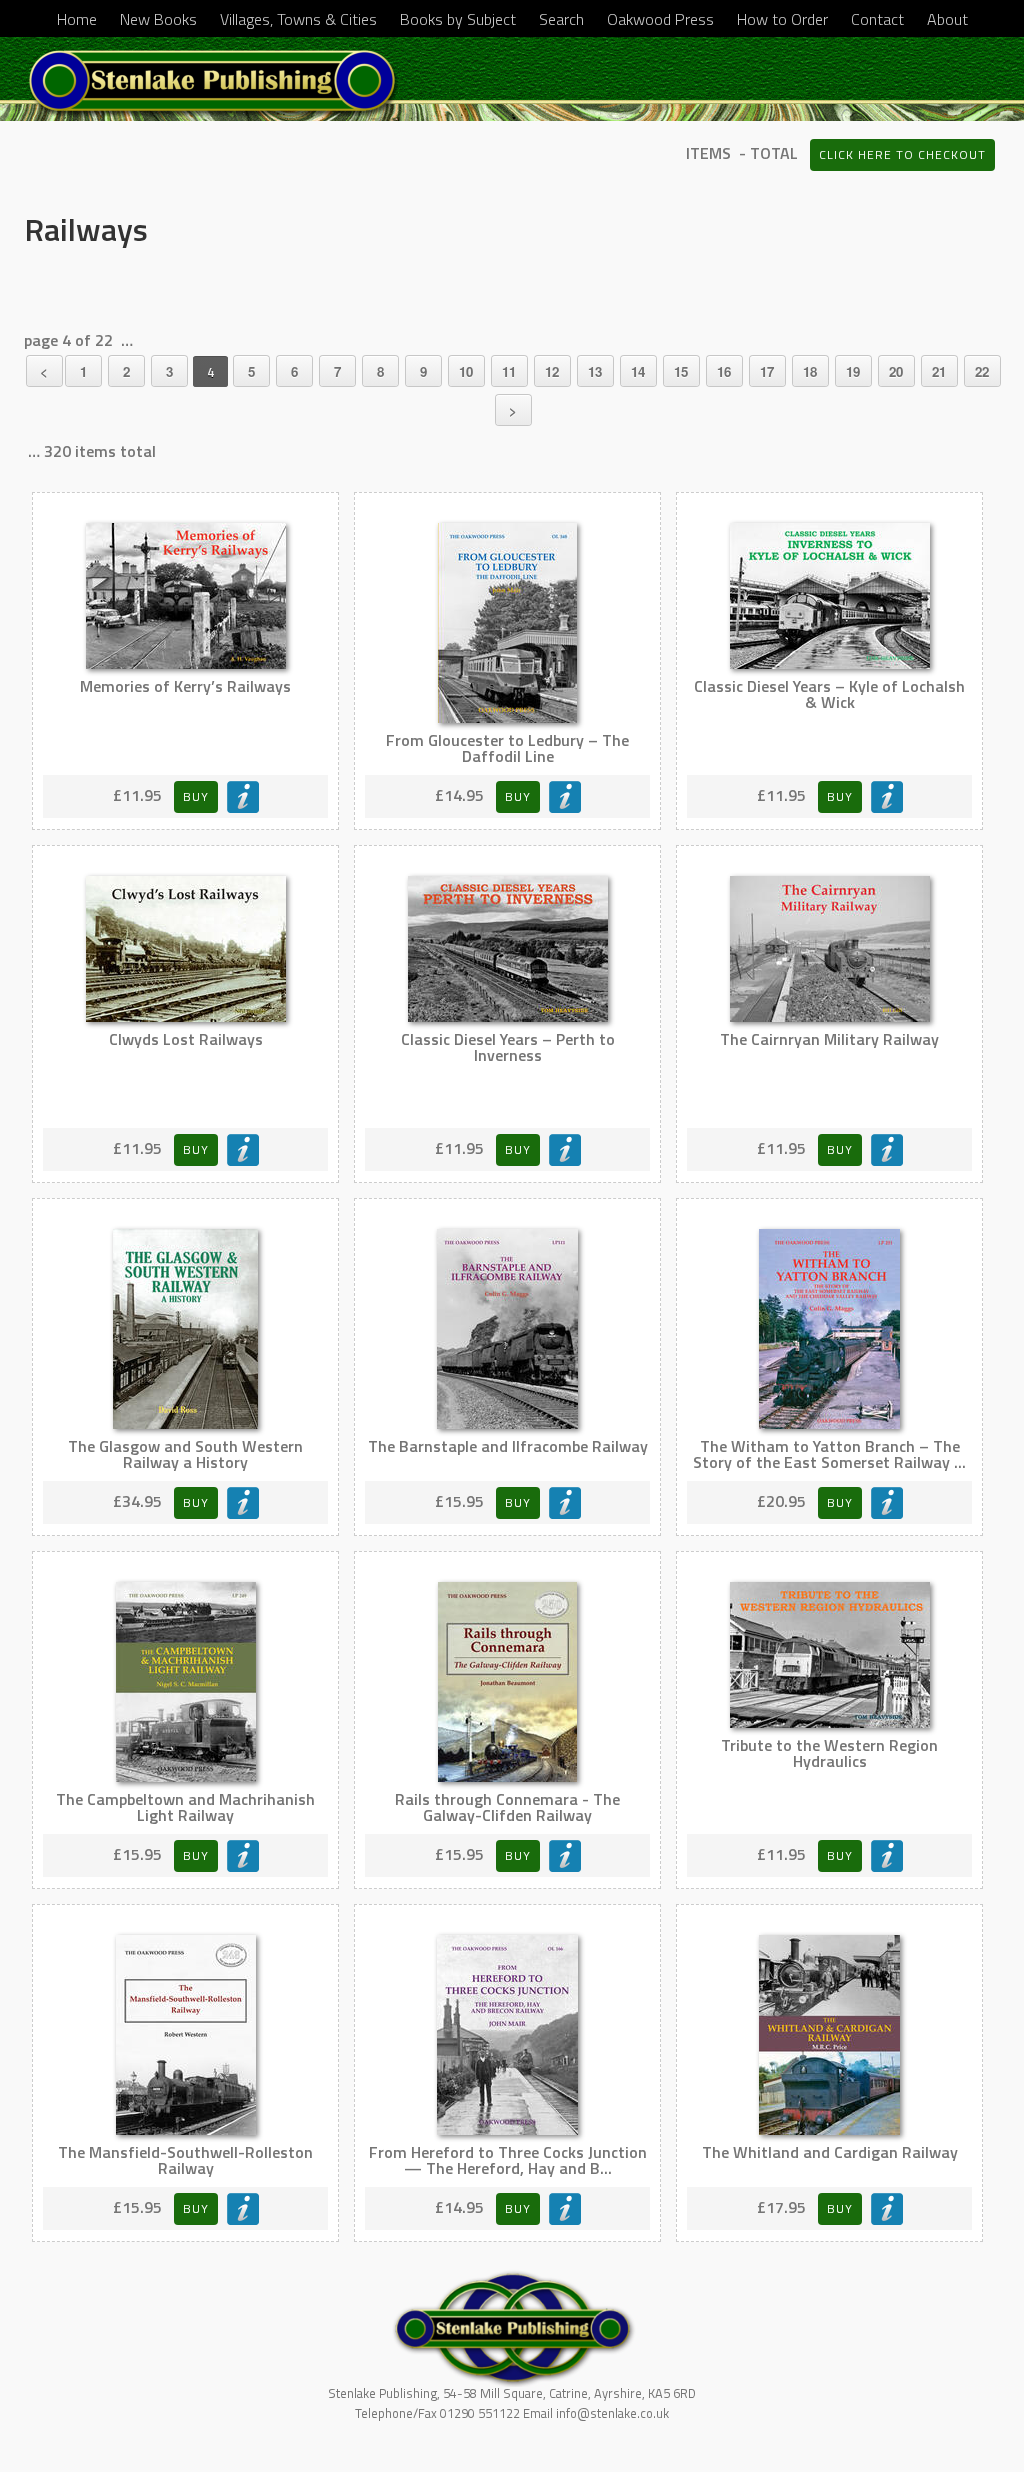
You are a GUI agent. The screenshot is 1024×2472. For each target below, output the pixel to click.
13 (595, 371)
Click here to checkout (902, 154)
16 (724, 371)
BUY (196, 796)
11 (509, 371)
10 (466, 371)
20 (896, 371)
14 (638, 371)
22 (982, 371)
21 (939, 371)
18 (810, 371)
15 (681, 371)
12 (552, 371)
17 (767, 371)
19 (853, 371)
